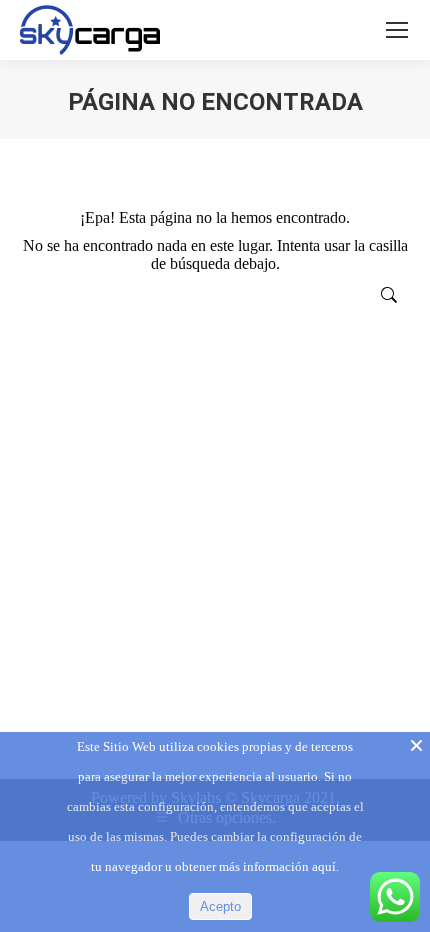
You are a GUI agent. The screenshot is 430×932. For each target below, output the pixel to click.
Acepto (220, 906)
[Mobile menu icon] (397, 30)
